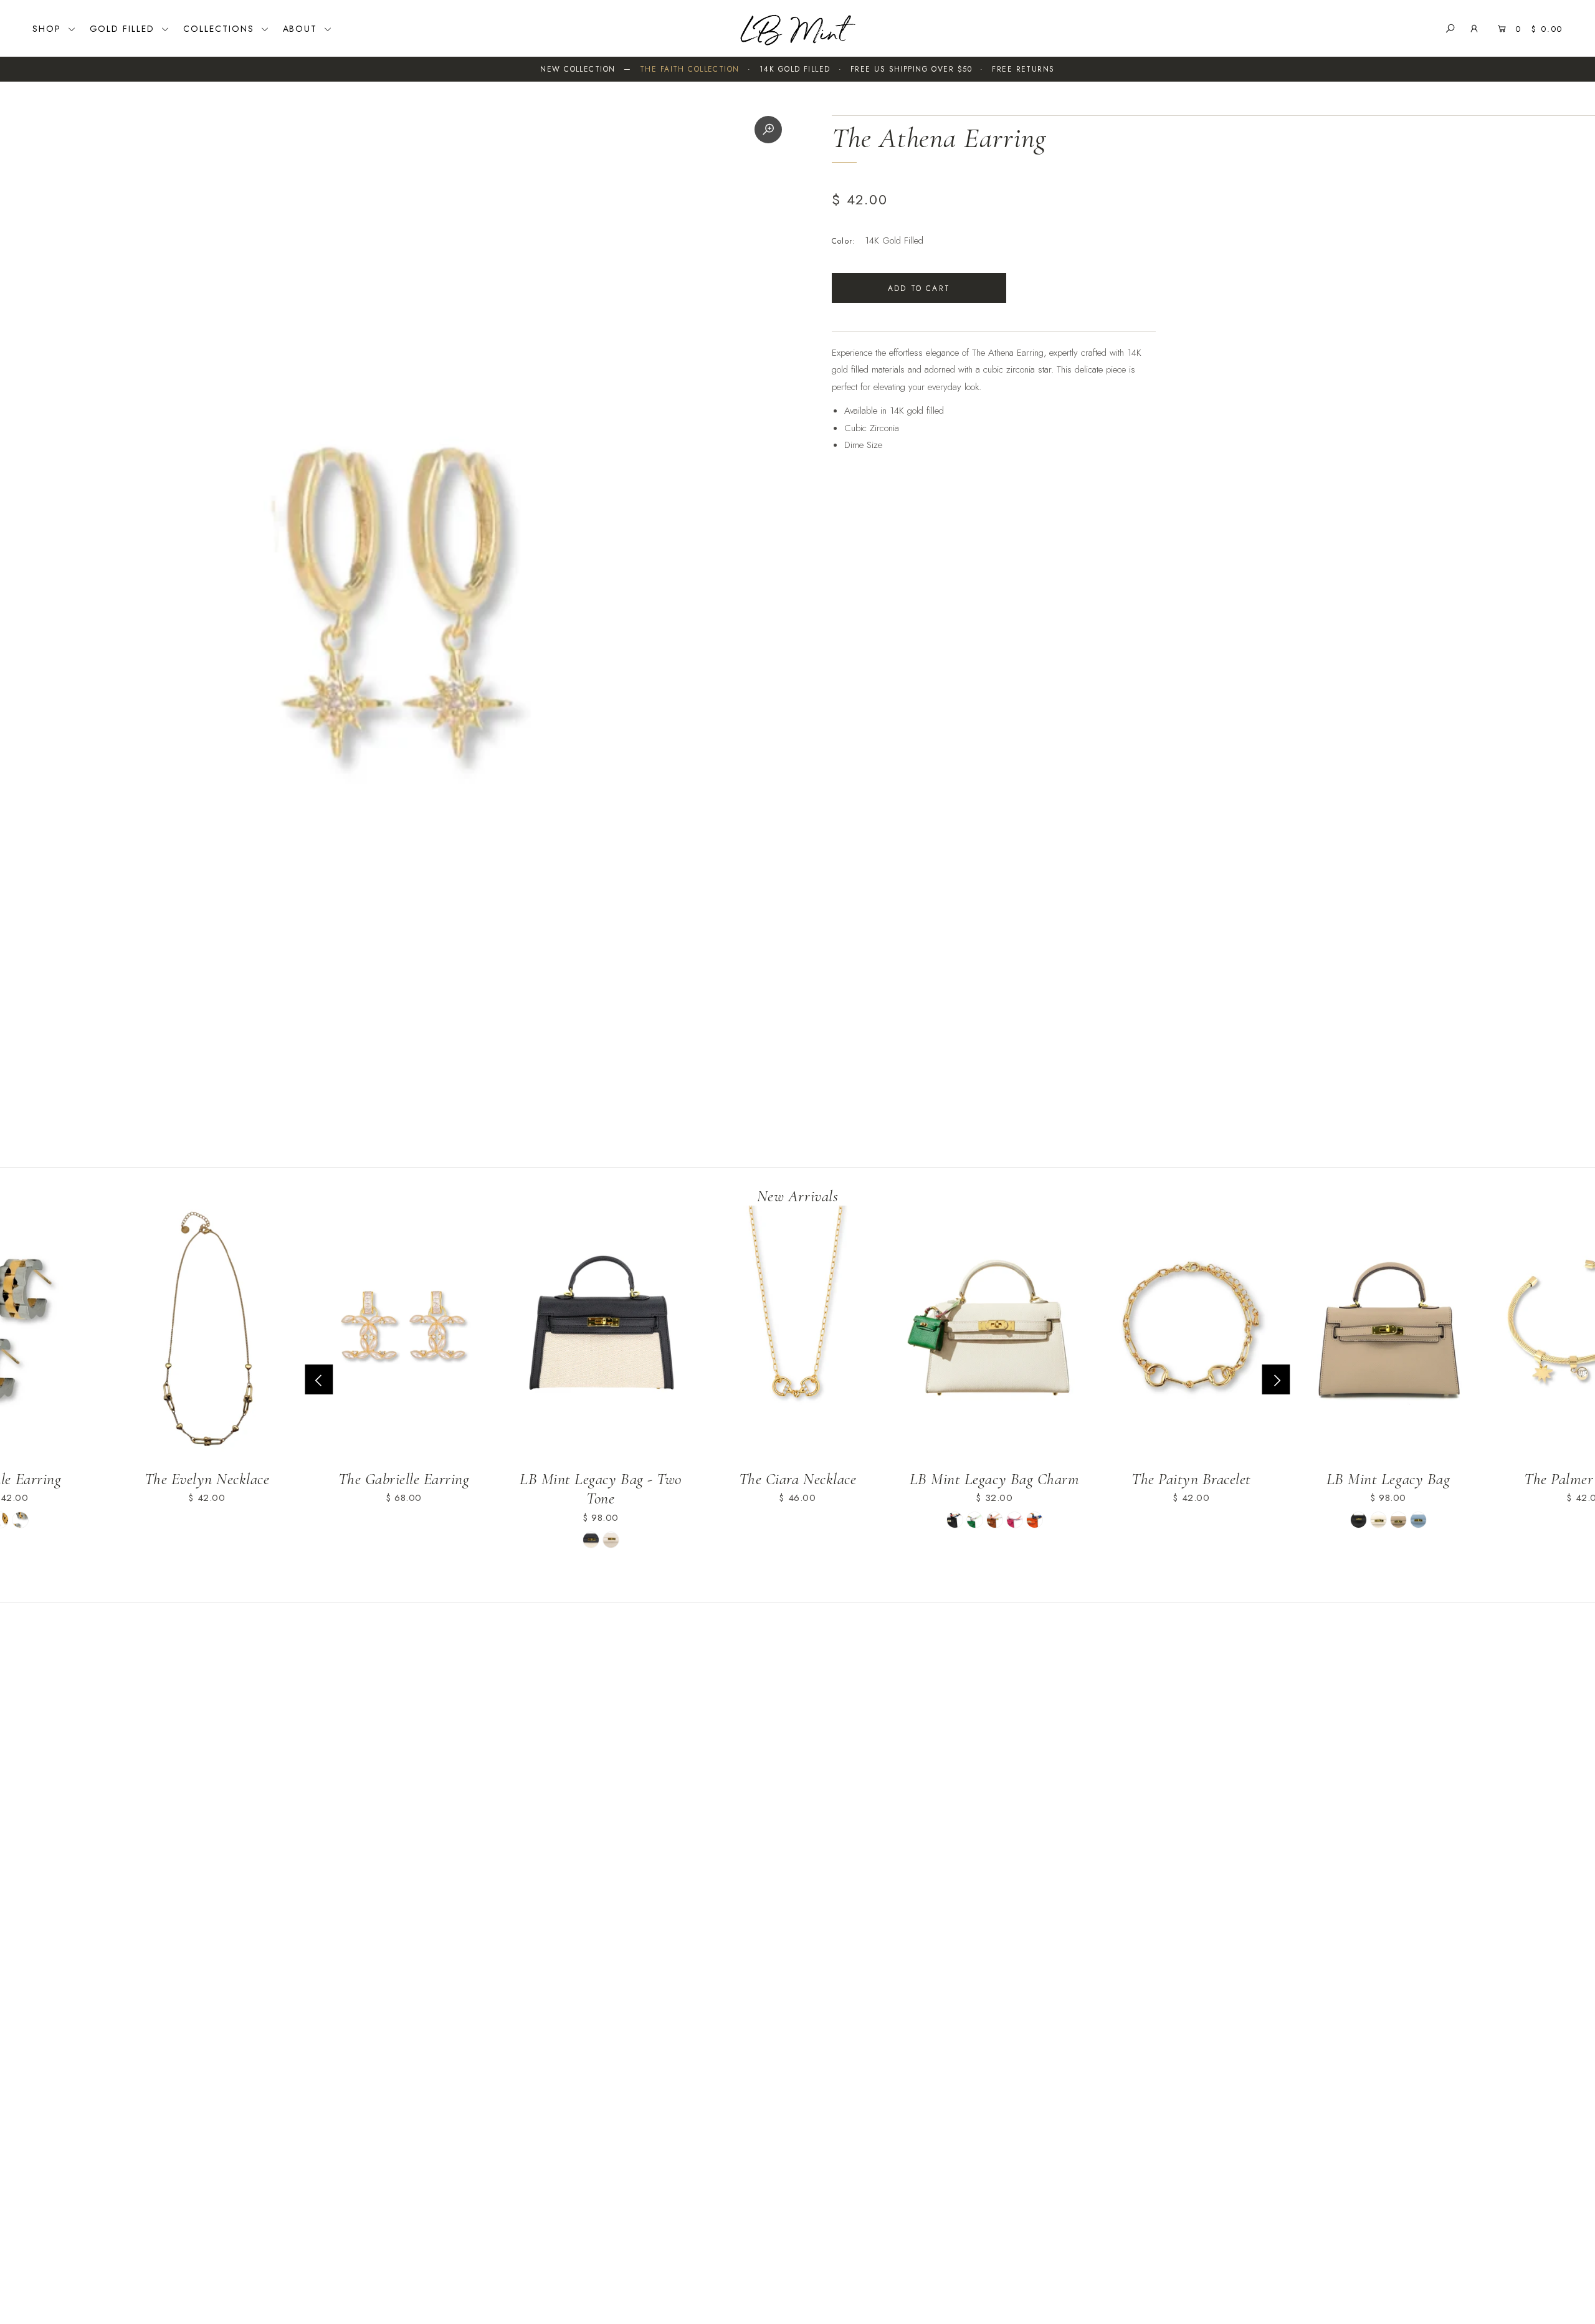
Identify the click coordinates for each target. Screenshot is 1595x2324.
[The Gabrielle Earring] (404, 1333)
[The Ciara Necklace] (797, 1333)
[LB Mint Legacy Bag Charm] (994, 1333)
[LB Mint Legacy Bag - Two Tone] (601, 1333)
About (302, 29)
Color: (844, 241)
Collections (221, 29)
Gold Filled (124, 29)
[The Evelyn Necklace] (207, 1333)
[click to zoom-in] (768, 130)
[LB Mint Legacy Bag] (1388, 1333)
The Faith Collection (690, 69)
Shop (49, 29)
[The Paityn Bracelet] (1191, 1333)
